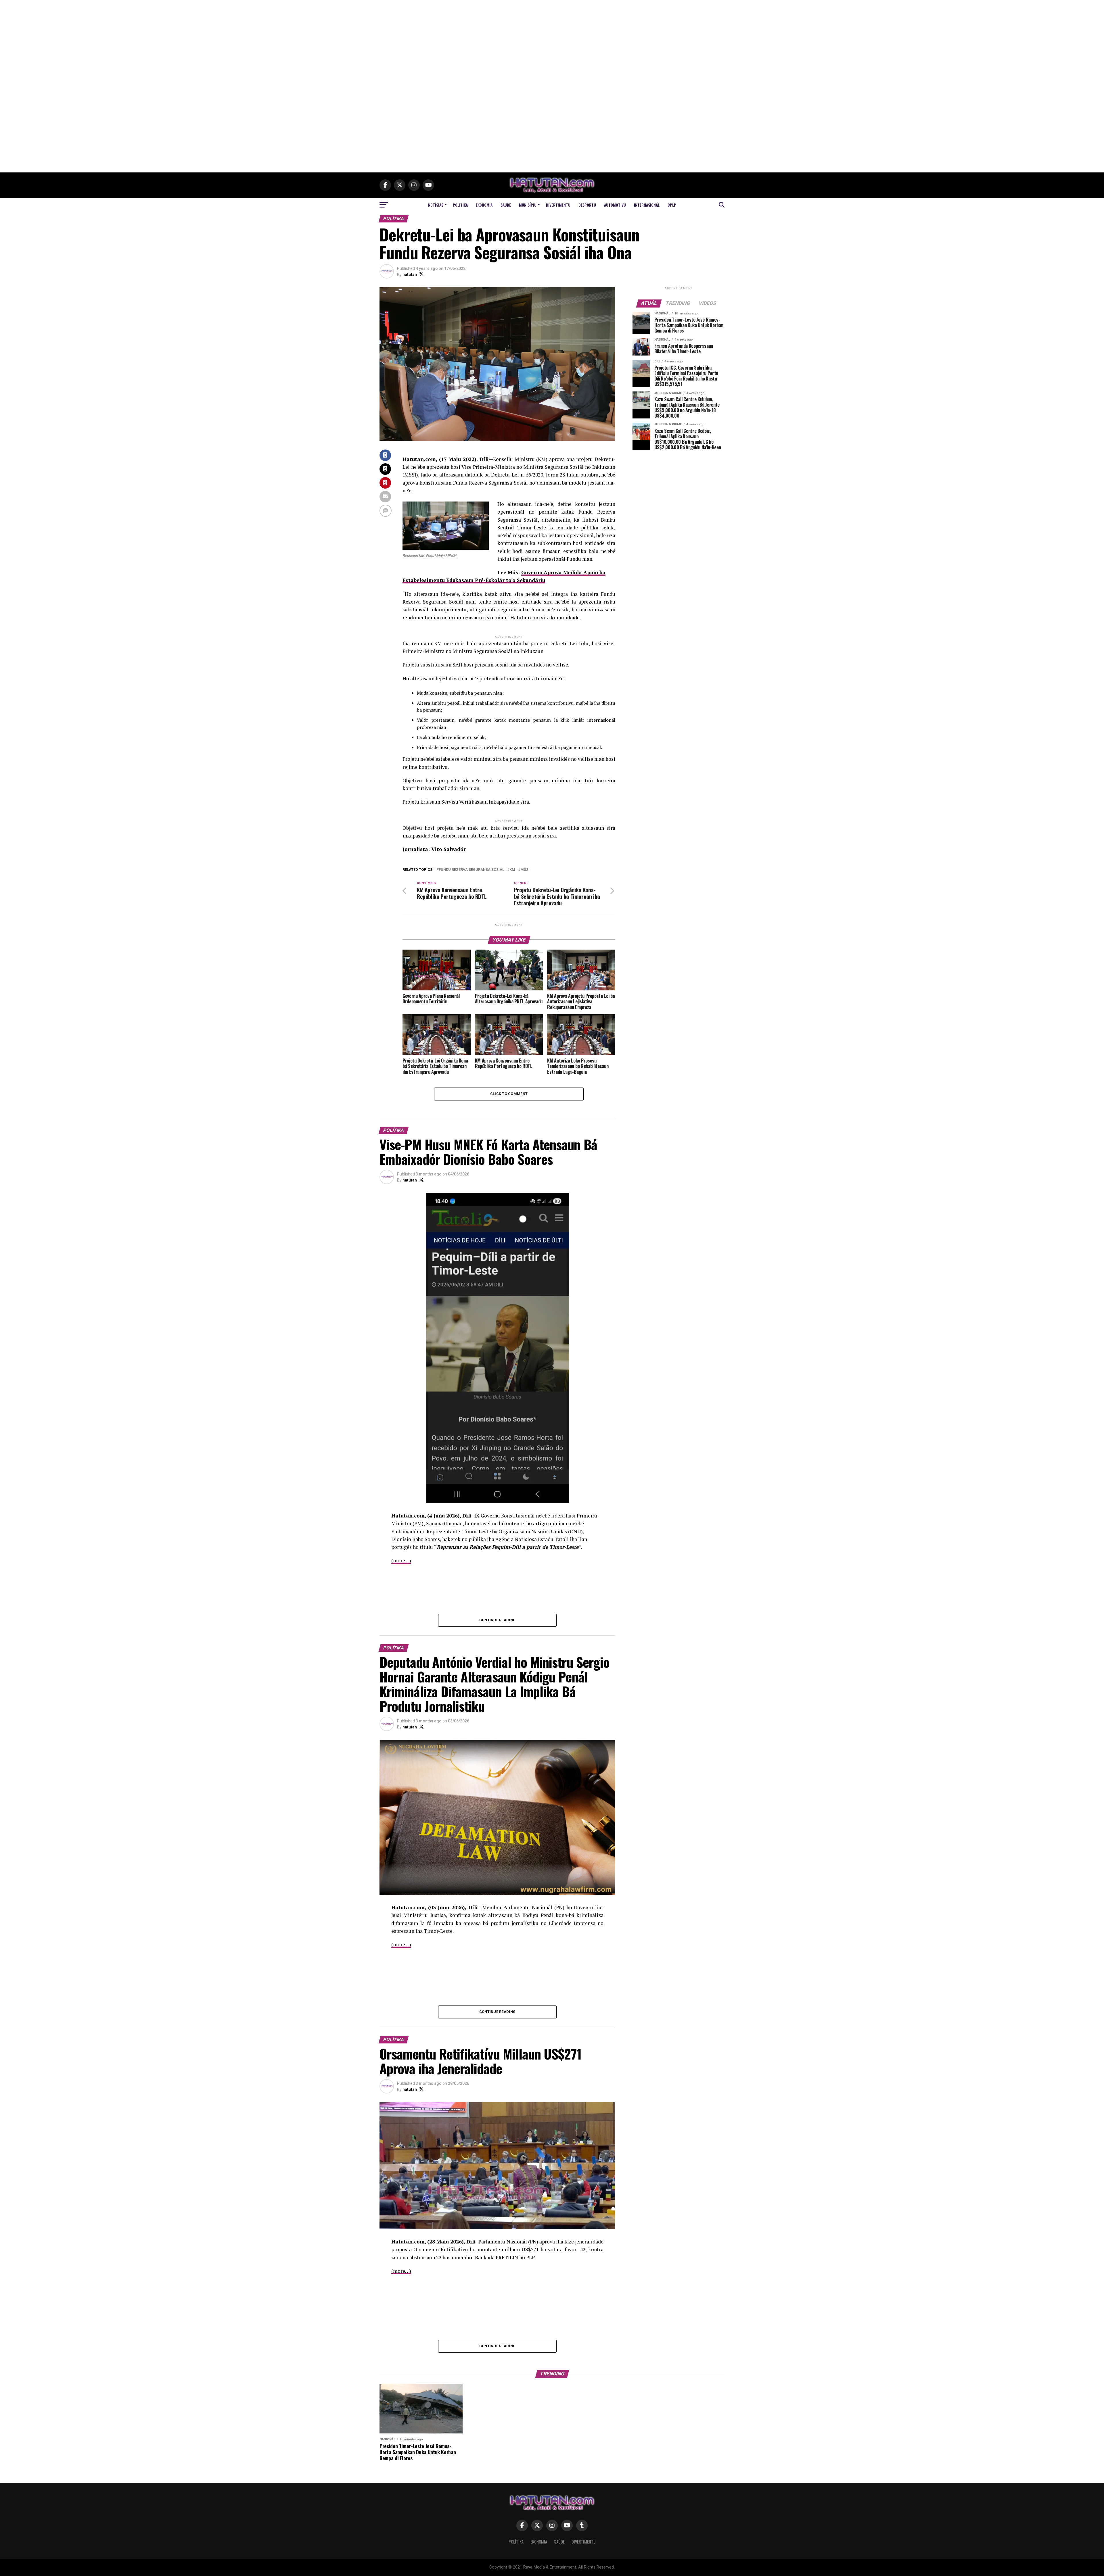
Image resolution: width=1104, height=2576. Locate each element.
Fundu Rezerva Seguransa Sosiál (471, 870)
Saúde (506, 205)
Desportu (587, 205)
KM (512, 870)
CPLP (672, 205)
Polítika (460, 205)
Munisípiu (528, 205)
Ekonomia (484, 205)
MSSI (525, 870)
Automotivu (615, 205)
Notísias (436, 205)
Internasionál (647, 205)
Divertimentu (558, 205)
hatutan (410, 274)
